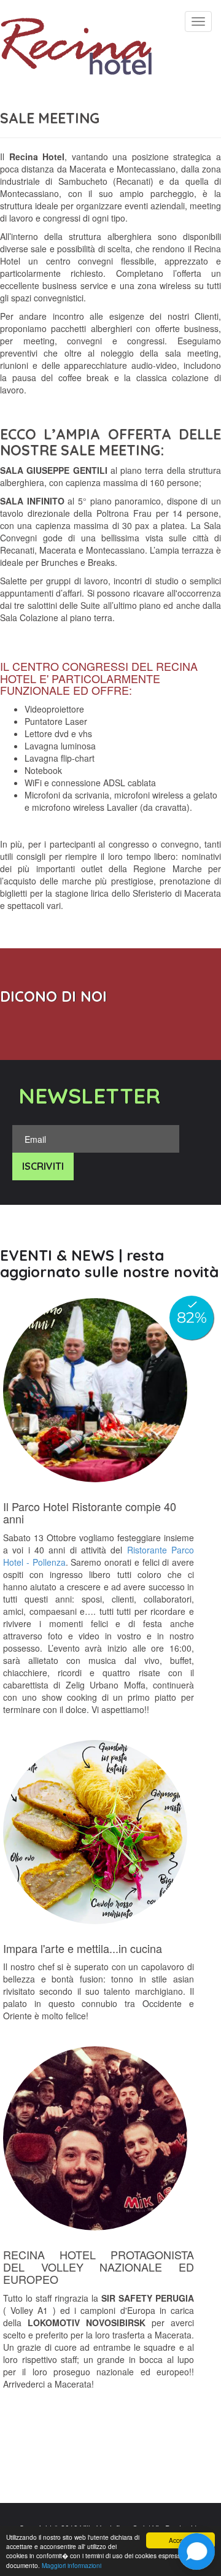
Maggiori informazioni (72, 2565)
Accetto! (180, 2540)
